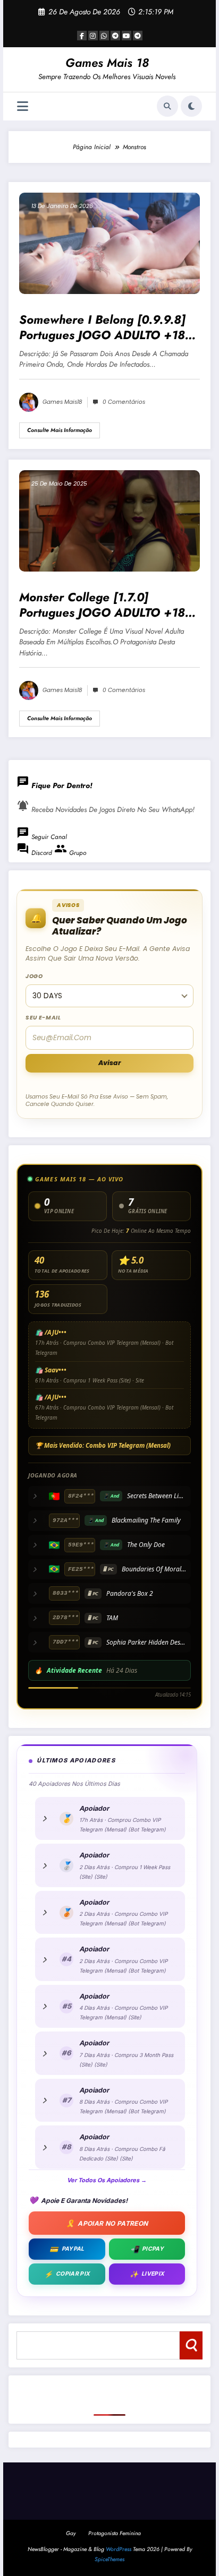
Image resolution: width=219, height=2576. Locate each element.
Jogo (34, 976)
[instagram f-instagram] (93, 36)
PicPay (147, 2249)
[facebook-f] (82, 36)
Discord (35, 853)
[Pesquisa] (167, 106)
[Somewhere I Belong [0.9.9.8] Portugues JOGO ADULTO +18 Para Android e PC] (109, 243)
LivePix (147, 2274)
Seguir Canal (42, 837)
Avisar (110, 1063)
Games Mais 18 (107, 63)
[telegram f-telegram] (115, 36)
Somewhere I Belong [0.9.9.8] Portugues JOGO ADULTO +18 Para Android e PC (102, 328)
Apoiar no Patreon (107, 2223)
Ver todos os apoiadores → (107, 2180)
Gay (71, 2533)
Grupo (70, 853)
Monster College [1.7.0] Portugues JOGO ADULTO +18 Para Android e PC (102, 605)
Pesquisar (191, 2345)
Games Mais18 (62, 402)
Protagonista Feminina (115, 2533)
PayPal (67, 2249)
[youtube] (127, 36)
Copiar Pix (67, 2274)
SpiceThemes (109, 2559)
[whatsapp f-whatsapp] (104, 36)
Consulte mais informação (60, 430)
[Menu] (23, 106)
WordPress (119, 2549)
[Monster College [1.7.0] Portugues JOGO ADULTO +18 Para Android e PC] (109, 520)
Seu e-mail (43, 1018)
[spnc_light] (191, 106)
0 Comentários (124, 402)
